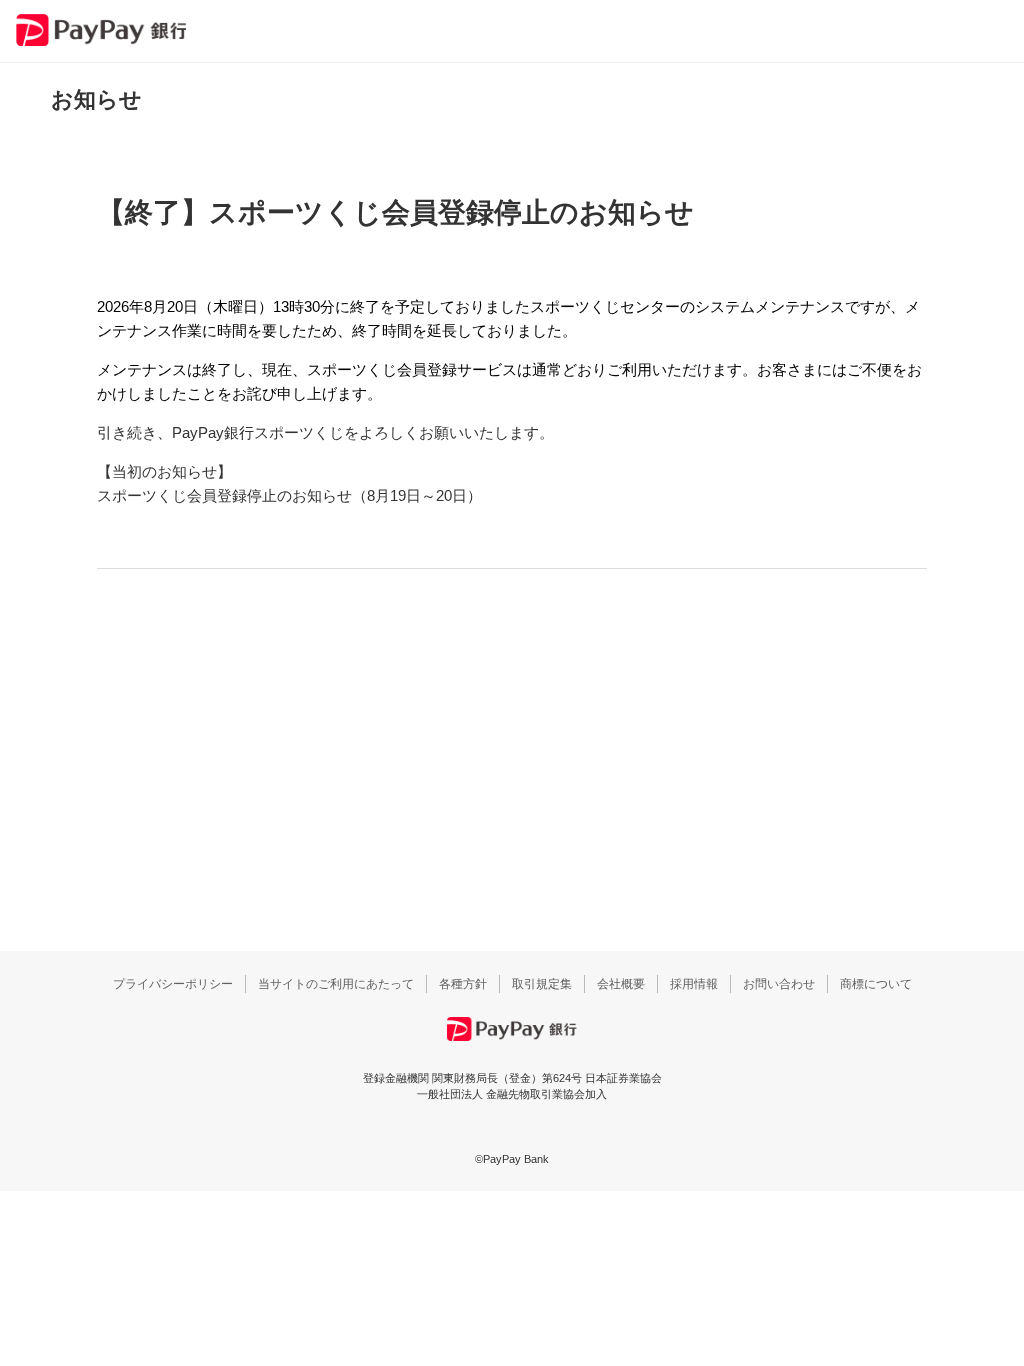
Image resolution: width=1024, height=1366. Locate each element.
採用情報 (694, 984)
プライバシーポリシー (173, 984)
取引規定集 (542, 984)
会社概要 (621, 984)
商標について (876, 984)
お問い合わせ (779, 984)
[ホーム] (101, 30)
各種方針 (463, 984)
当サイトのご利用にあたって (336, 984)
